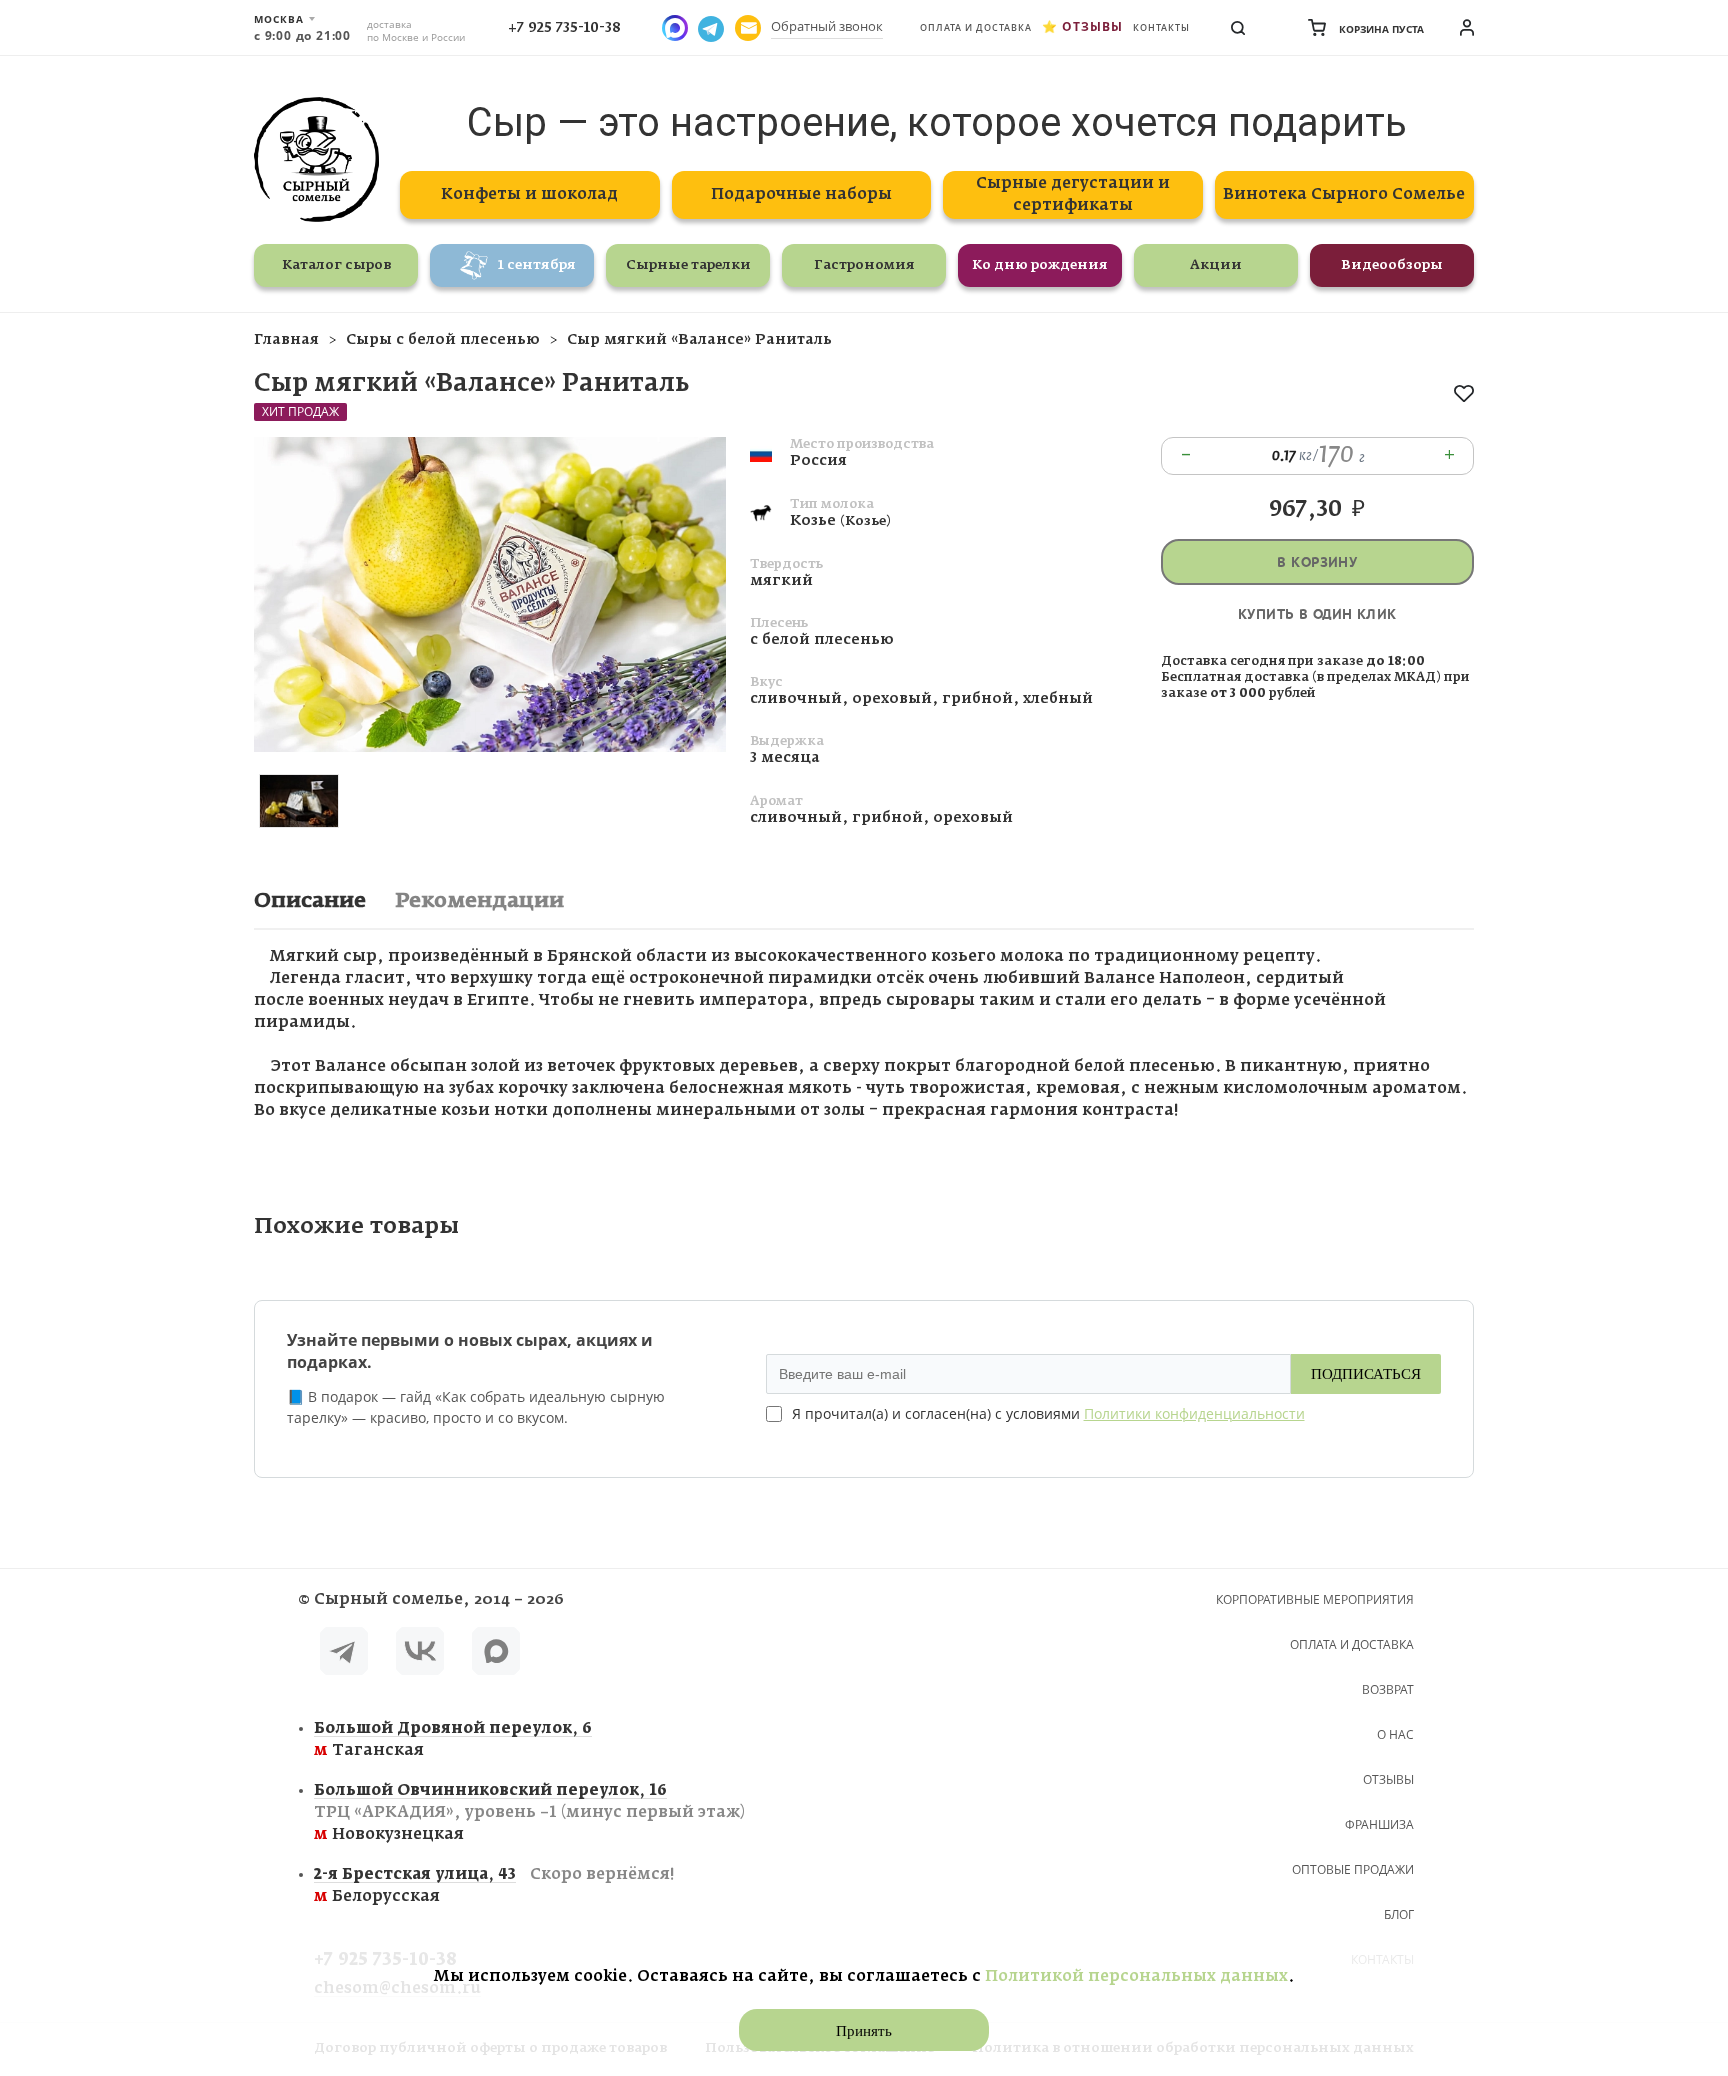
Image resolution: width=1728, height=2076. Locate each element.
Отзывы (1092, 26)
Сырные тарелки (688, 265)
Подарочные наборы (801, 194)
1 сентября (537, 265)
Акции (1216, 265)
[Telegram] (344, 1654)
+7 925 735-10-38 (564, 28)
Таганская (453, 1739)
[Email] (748, 28)
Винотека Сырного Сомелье (1344, 194)
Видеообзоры (1392, 265)
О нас (1395, 1734)
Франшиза (1379, 1824)
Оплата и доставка (976, 27)
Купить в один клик (1317, 614)
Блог (1399, 1914)
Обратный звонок (827, 26)
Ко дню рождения (1040, 265)
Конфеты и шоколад (529, 194)
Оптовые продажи (1353, 1869)
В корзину (1317, 562)
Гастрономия (864, 265)
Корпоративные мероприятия (1315, 1599)
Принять (864, 2031)
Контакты (1161, 27)
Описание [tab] (310, 901)
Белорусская (494, 1885)
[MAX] (496, 1654)
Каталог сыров (336, 265)
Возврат (1388, 1689)
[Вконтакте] (420, 1654)
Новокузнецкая (529, 1812)
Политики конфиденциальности (1194, 1413)
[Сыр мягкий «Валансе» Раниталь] (490, 747)
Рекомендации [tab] (479, 901)
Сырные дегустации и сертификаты (1073, 194)
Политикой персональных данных (1136, 1976)
